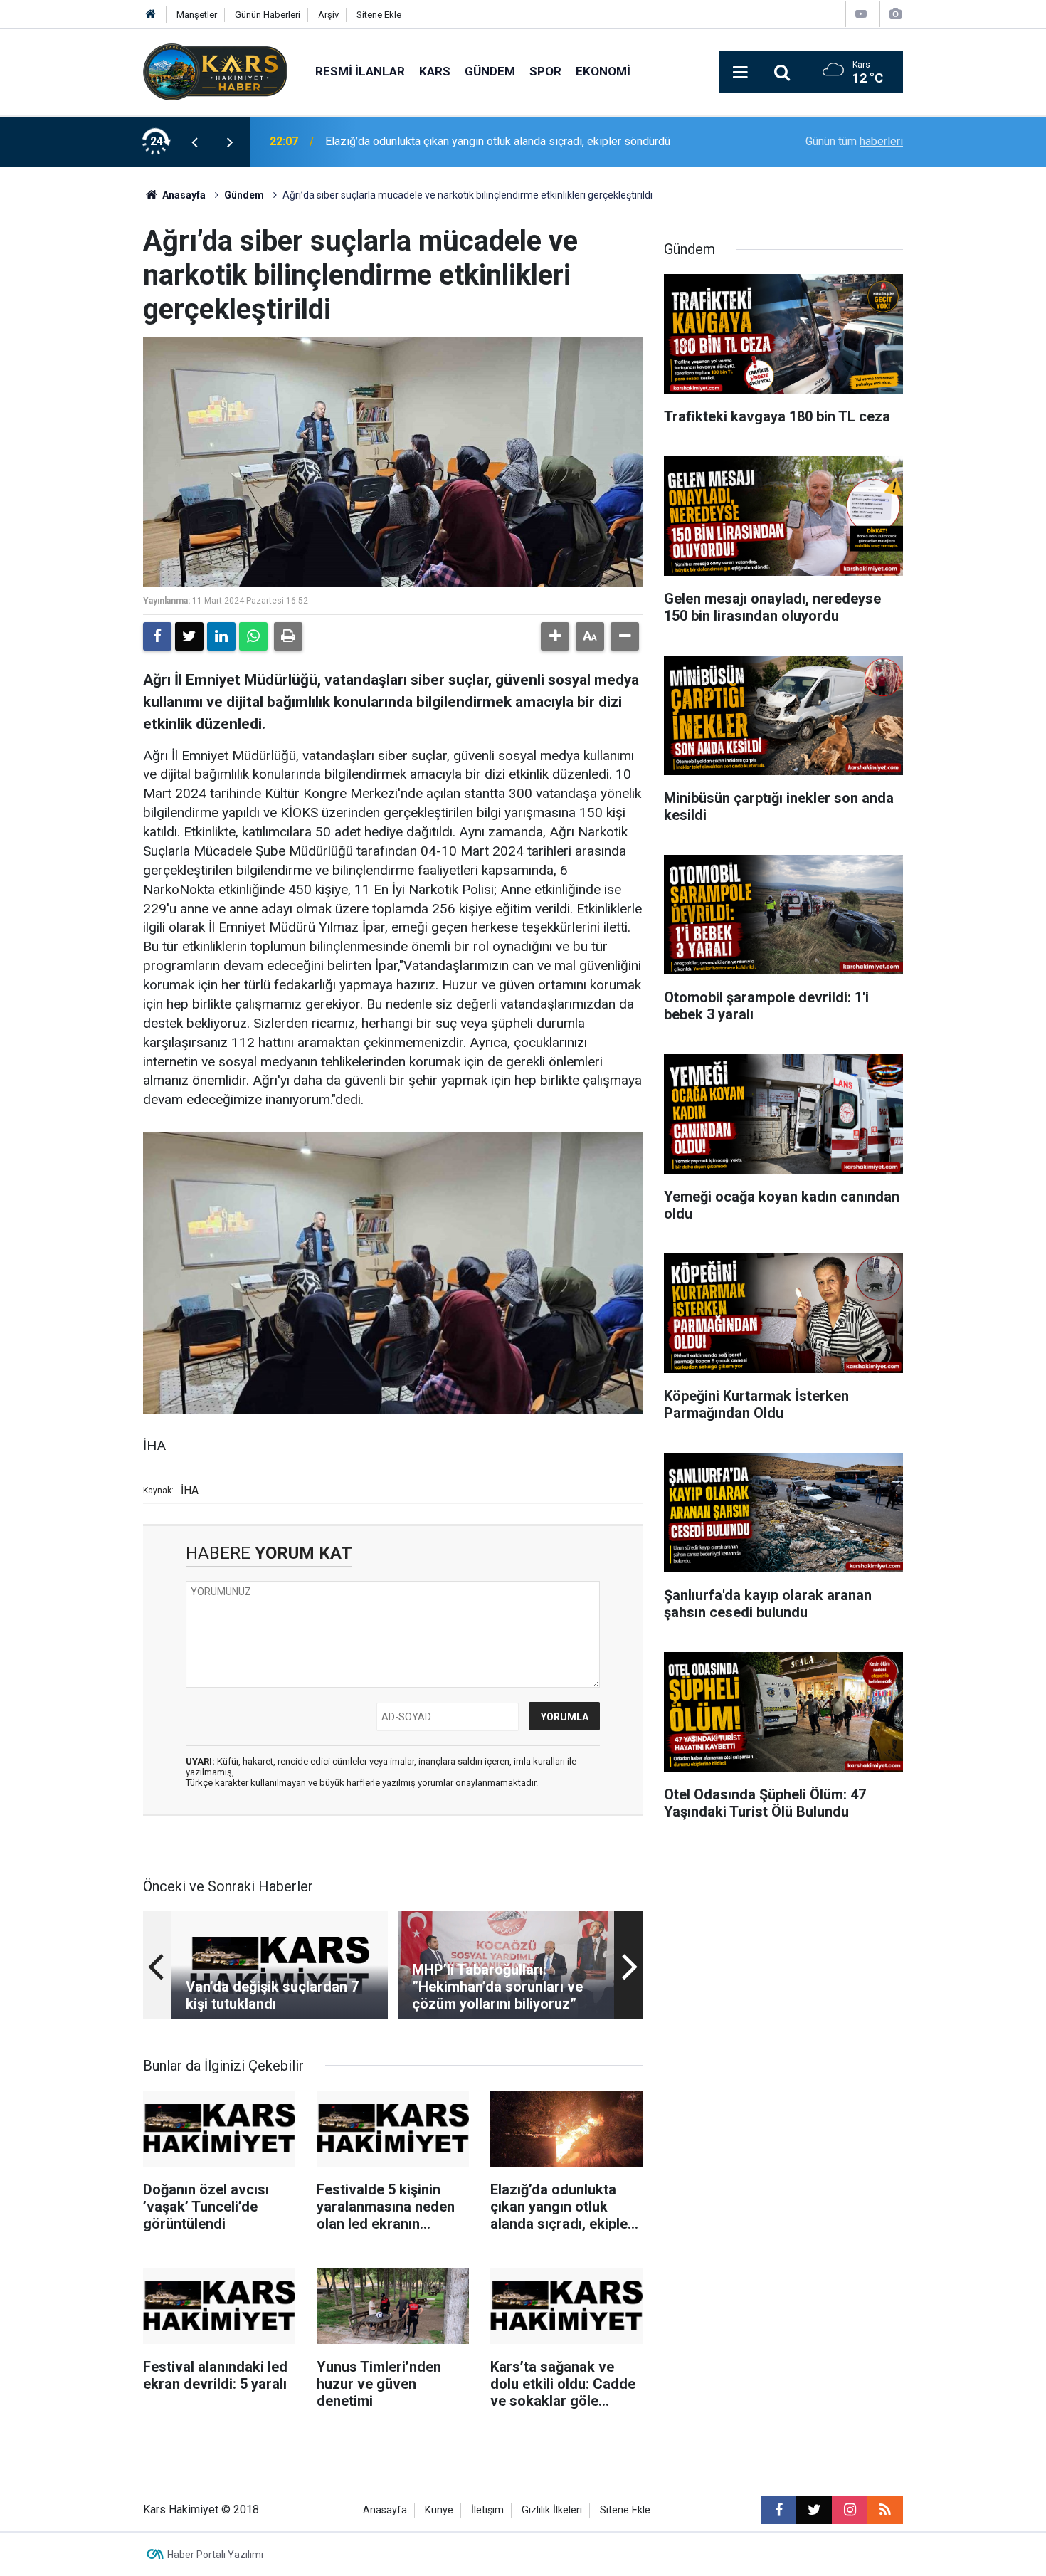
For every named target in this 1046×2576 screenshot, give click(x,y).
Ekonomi (603, 71)
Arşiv (328, 15)
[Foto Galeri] (895, 14)
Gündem (490, 71)
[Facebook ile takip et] (778, 2510)
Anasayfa (183, 195)
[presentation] (194, 142)
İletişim (487, 2510)
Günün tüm (854, 141)
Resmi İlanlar (360, 71)
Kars (435, 71)
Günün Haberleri (268, 15)
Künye (439, 2510)
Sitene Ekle (379, 15)
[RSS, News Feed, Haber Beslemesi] (885, 2510)
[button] (555, 636)
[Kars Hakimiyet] (215, 71)
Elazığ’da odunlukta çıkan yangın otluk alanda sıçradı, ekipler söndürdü (498, 141)
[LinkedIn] (221, 636)
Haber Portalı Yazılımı (215, 2555)
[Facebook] (157, 636)
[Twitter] (189, 636)
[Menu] (740, 73)
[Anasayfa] (151, 15)
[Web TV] (861, 14)
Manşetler (197, 15)
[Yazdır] (288, 636)
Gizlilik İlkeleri (552, 2510)
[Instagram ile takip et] (850, 2510)
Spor (545, 71)
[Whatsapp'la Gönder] (253, 636)
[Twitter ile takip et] (814, 2510)
